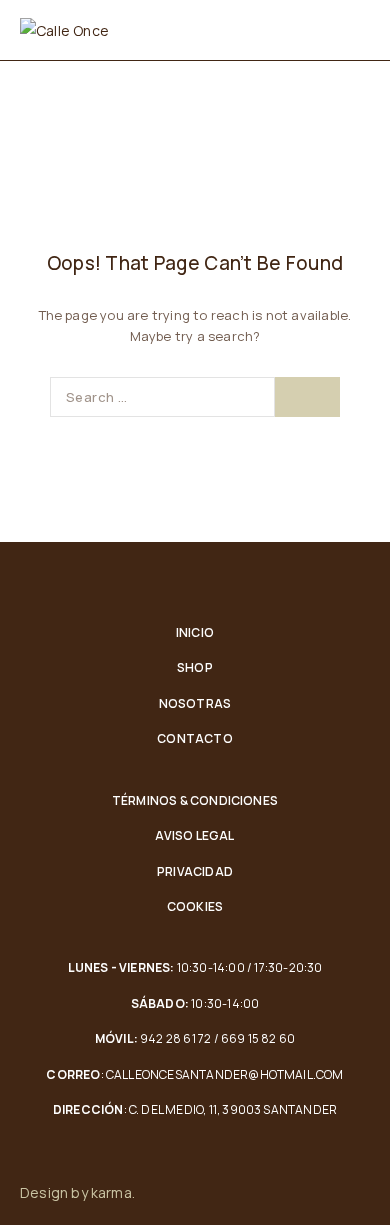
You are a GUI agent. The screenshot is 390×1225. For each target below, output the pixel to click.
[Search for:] (162, 397)
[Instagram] (364, 1193)
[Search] (307, 397)
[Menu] (357, 30)
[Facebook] (322, 1193)
